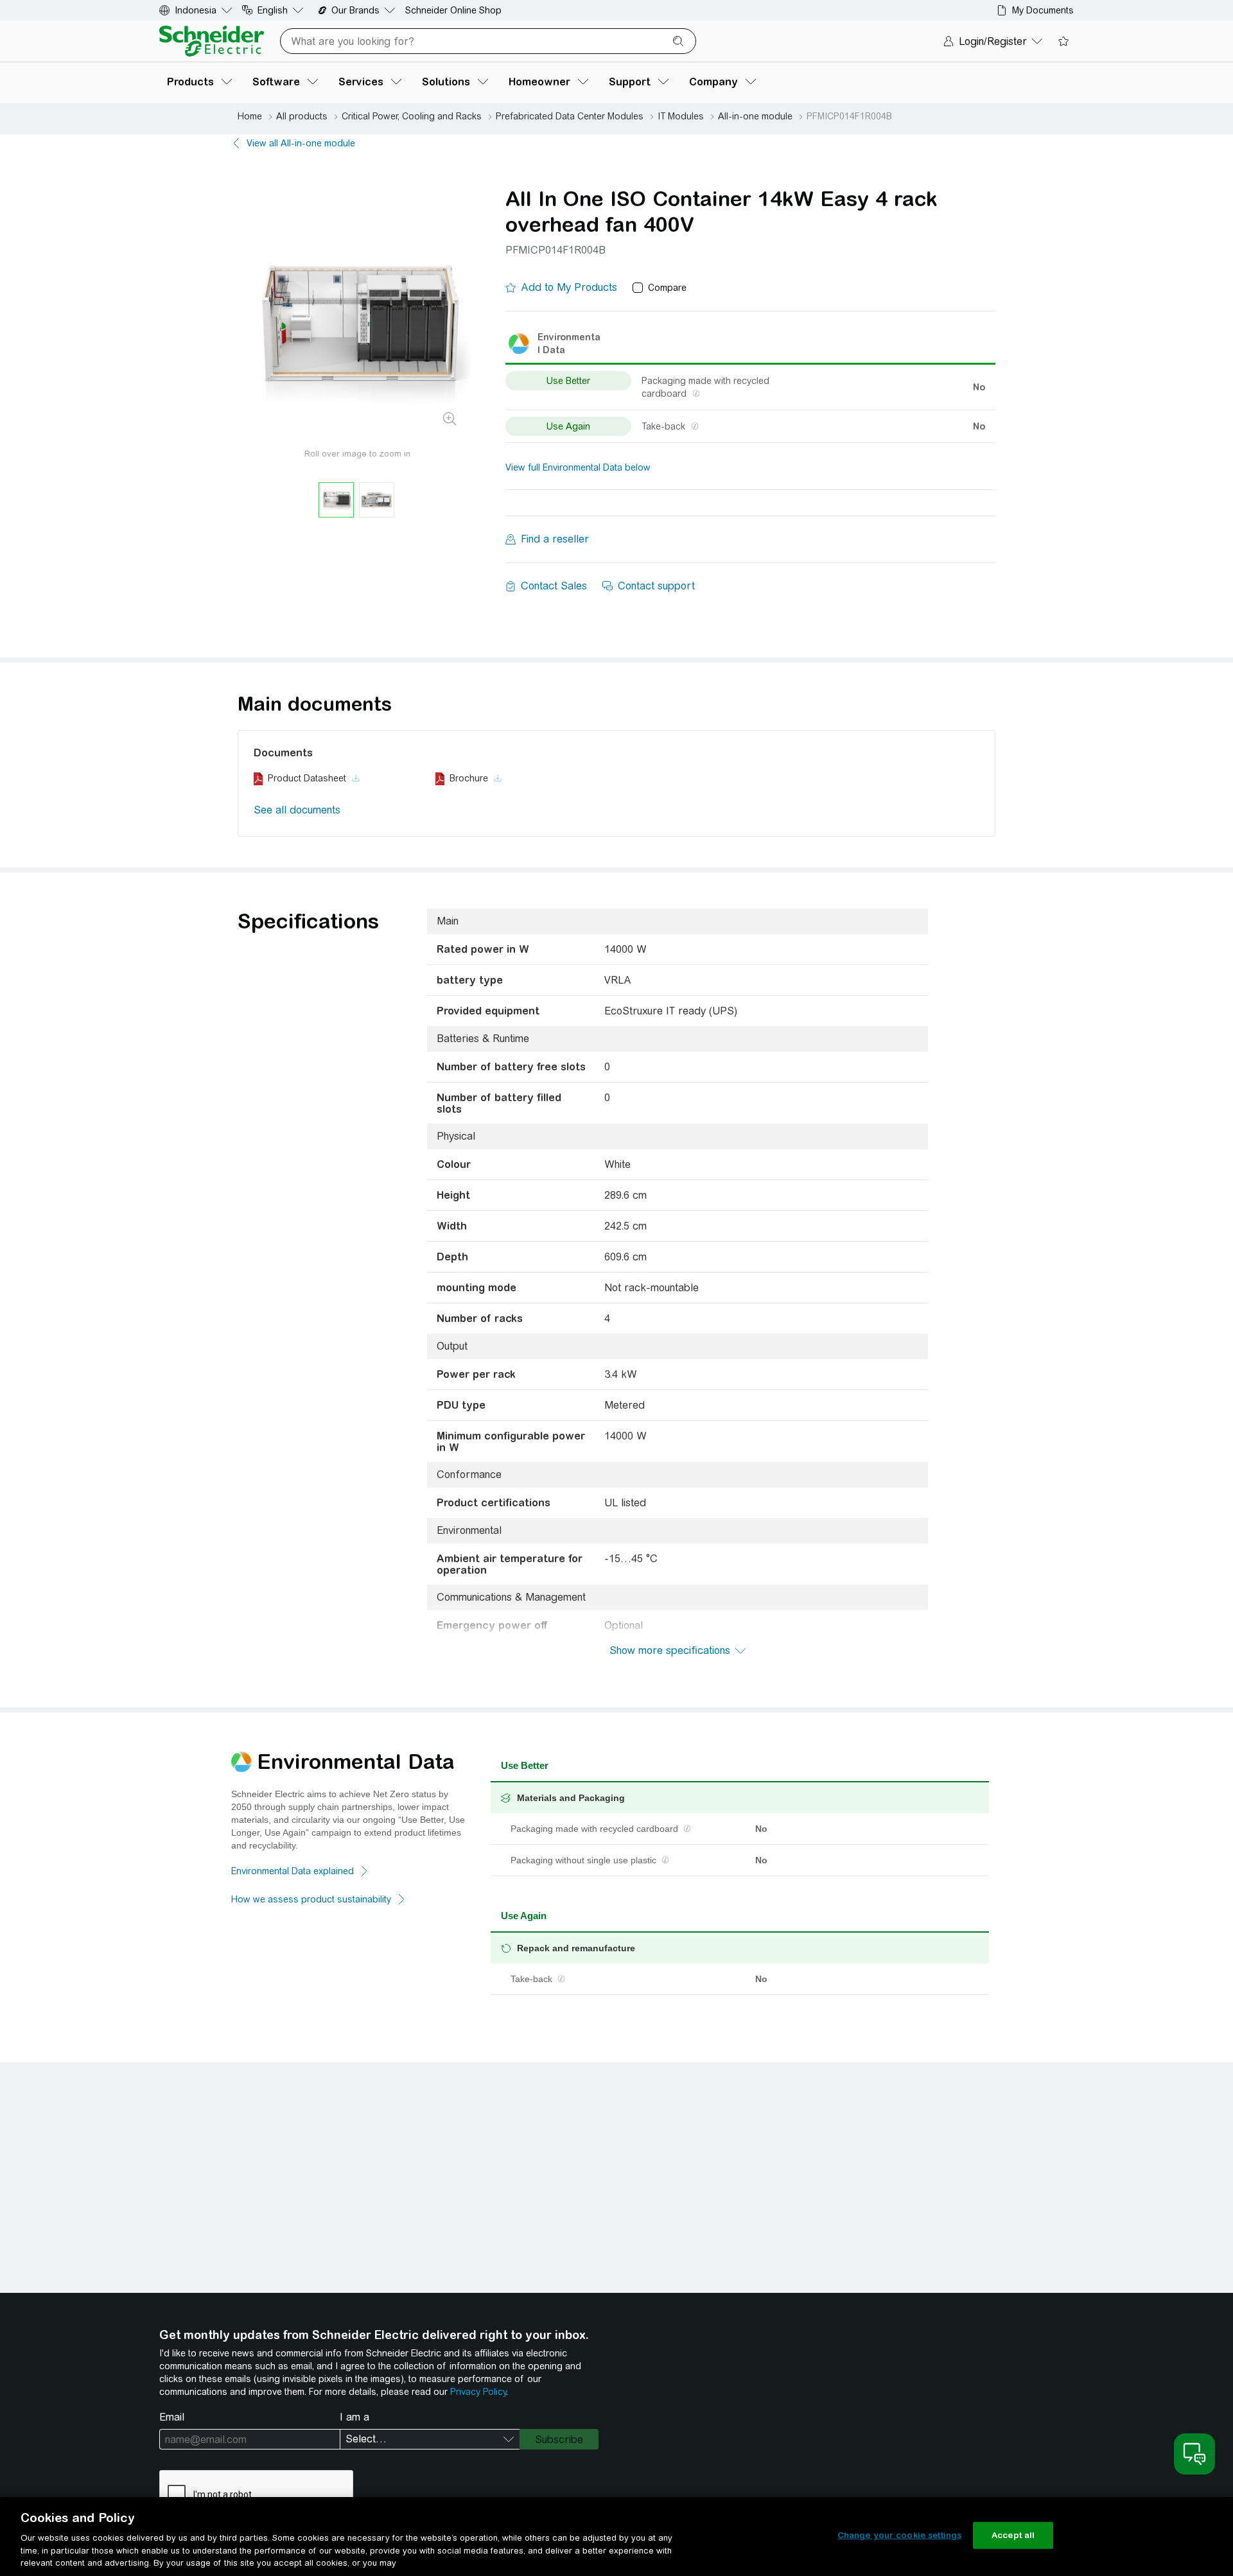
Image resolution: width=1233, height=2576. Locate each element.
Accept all (1013, 2535)
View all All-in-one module (301, 143)
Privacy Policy (478, 2392)
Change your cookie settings (900, 2535)
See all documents (297, 810)
